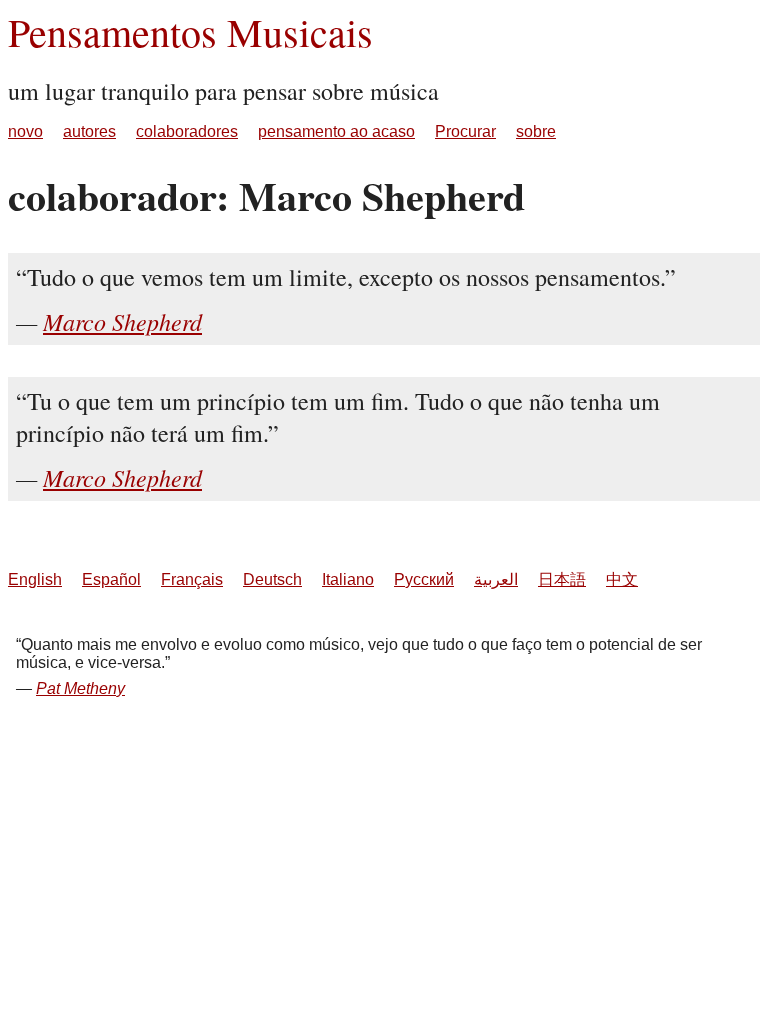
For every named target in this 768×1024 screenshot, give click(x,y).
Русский (424, 579)
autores (89, 131)
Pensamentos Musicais (190, 31)
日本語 (562, 579)
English (35, 579)
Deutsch (272, 579)
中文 (622, 579)
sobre (536, 131)
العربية (496, 579)
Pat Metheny (80, 688)
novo (25, 131)
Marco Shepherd (122, 321)
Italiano (348, 579)
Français (192, 579)
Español (111, 579)
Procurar (465, 131)
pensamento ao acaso (336, 131)
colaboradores (187, 131)
